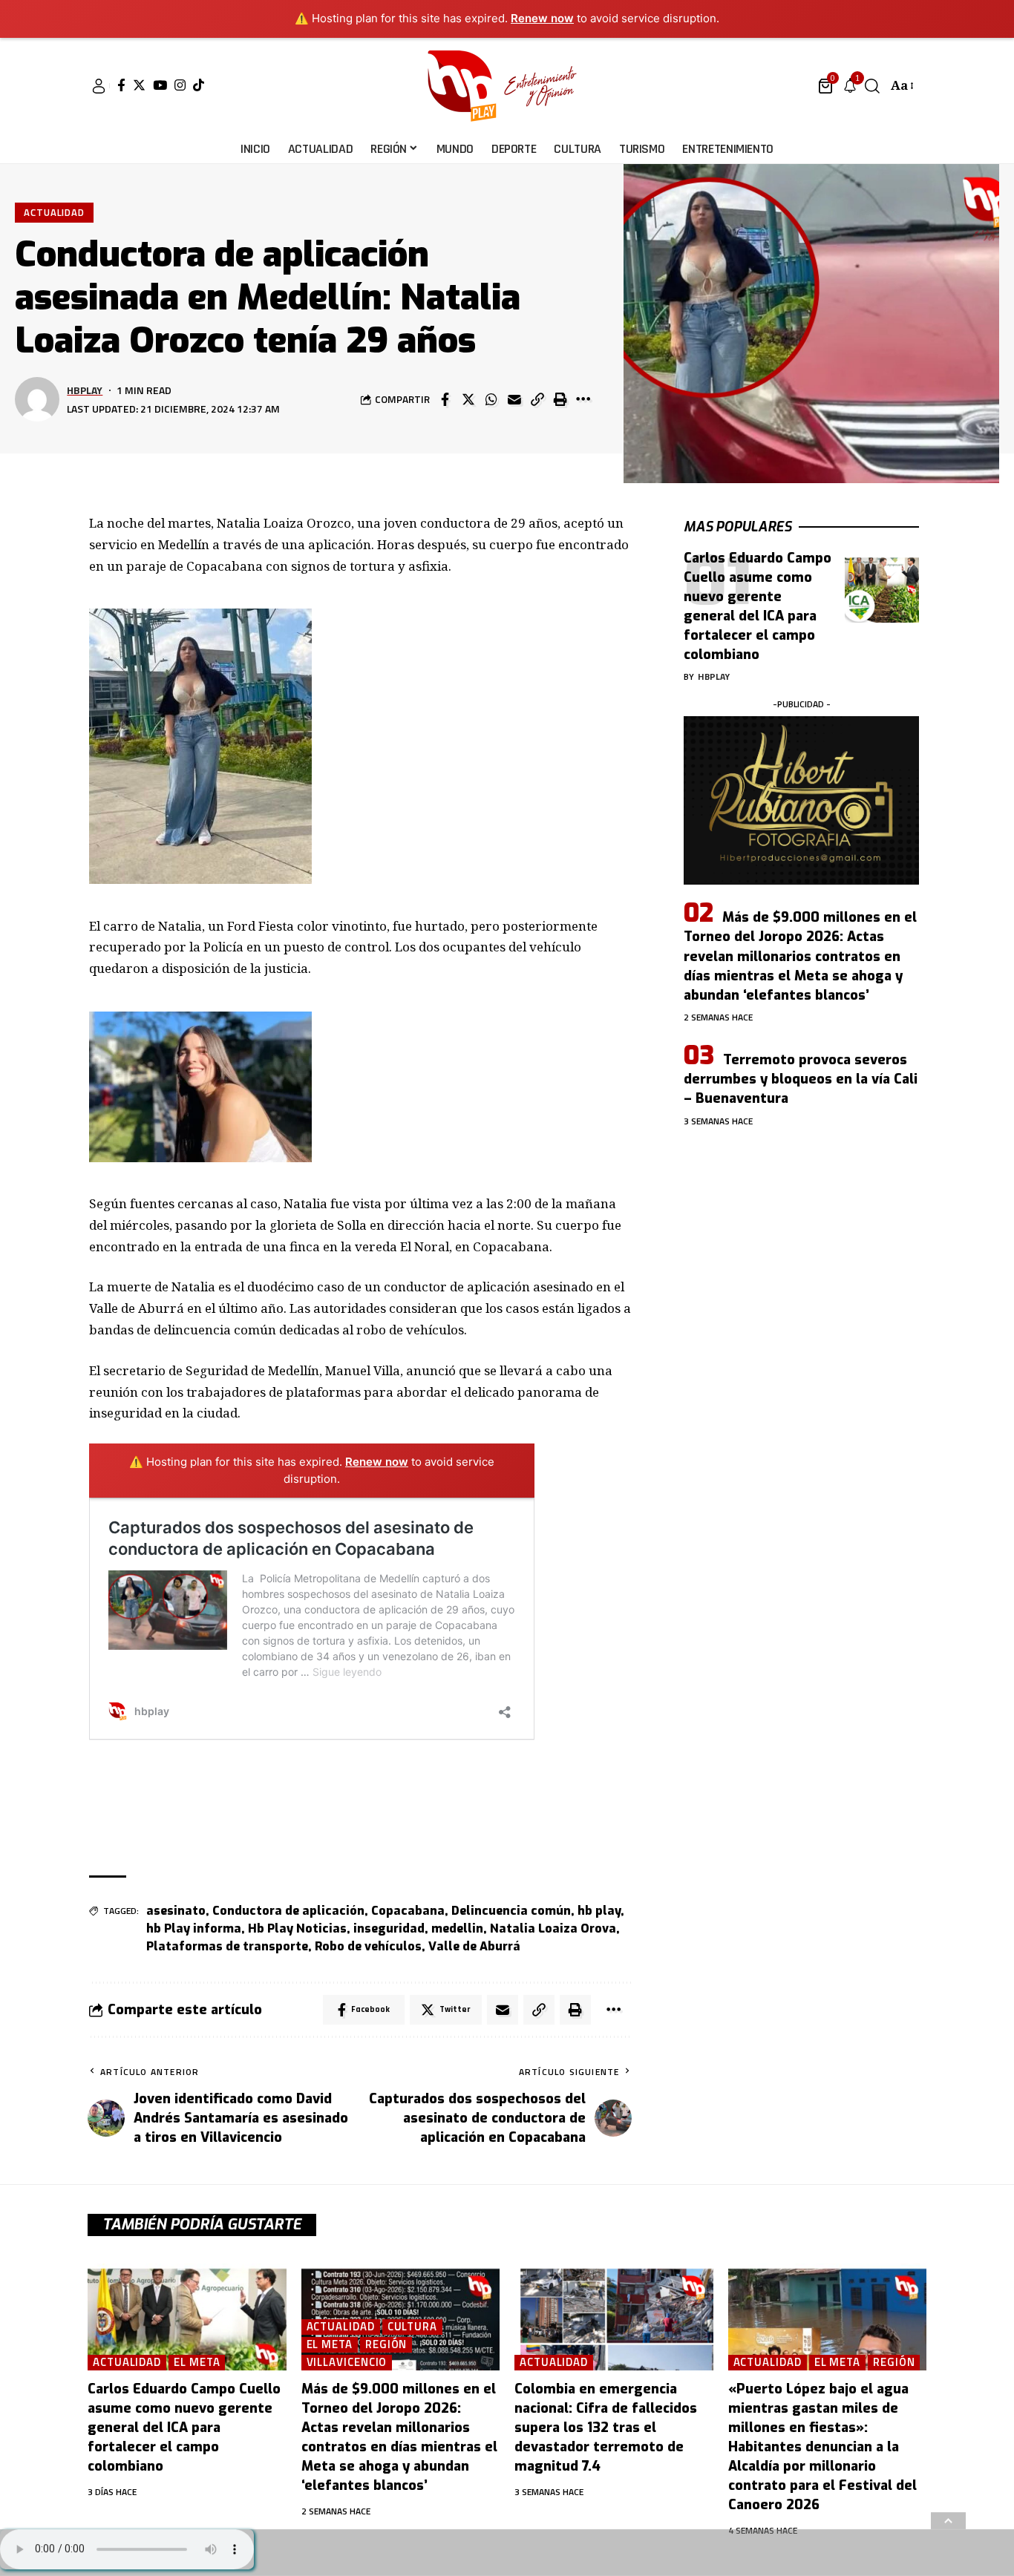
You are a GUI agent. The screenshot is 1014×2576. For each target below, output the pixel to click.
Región (386, 2345)
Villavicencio (347, 2363)
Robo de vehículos (368, 1946)
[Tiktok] (199, 85)
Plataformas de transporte (227, 1946)
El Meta (197, 2363)
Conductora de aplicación (288, 1911)
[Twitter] (139, 85)
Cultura (412, 2327)
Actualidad (54, 212)
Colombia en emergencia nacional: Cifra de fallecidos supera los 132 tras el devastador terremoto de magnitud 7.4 (606, 2428)
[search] (872, 86)
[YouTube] (160, 85)
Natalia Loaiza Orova (553, 1928)
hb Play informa (194, 1928)
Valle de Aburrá (474, 1946)
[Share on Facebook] (445, 399)
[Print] (560, 399)
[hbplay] (507, 86)
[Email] (514, 399)
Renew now (542, 18)
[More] (583, 399)
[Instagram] (180, 85)
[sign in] (99, 86)
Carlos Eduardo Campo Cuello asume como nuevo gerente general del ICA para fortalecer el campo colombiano (758, 606)
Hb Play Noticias (297, 1928)
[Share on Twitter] (468, 399)
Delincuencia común (511, 1911)
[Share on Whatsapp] (491, 399)
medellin (457, 1928)
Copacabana (408, 1911)
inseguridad (389, 1928)
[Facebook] (121, 85)
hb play (599, 1911)
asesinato (176, 1911)
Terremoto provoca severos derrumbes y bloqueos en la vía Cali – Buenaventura (801, 1079)
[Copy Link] (537, 399)
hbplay (85, 390)
